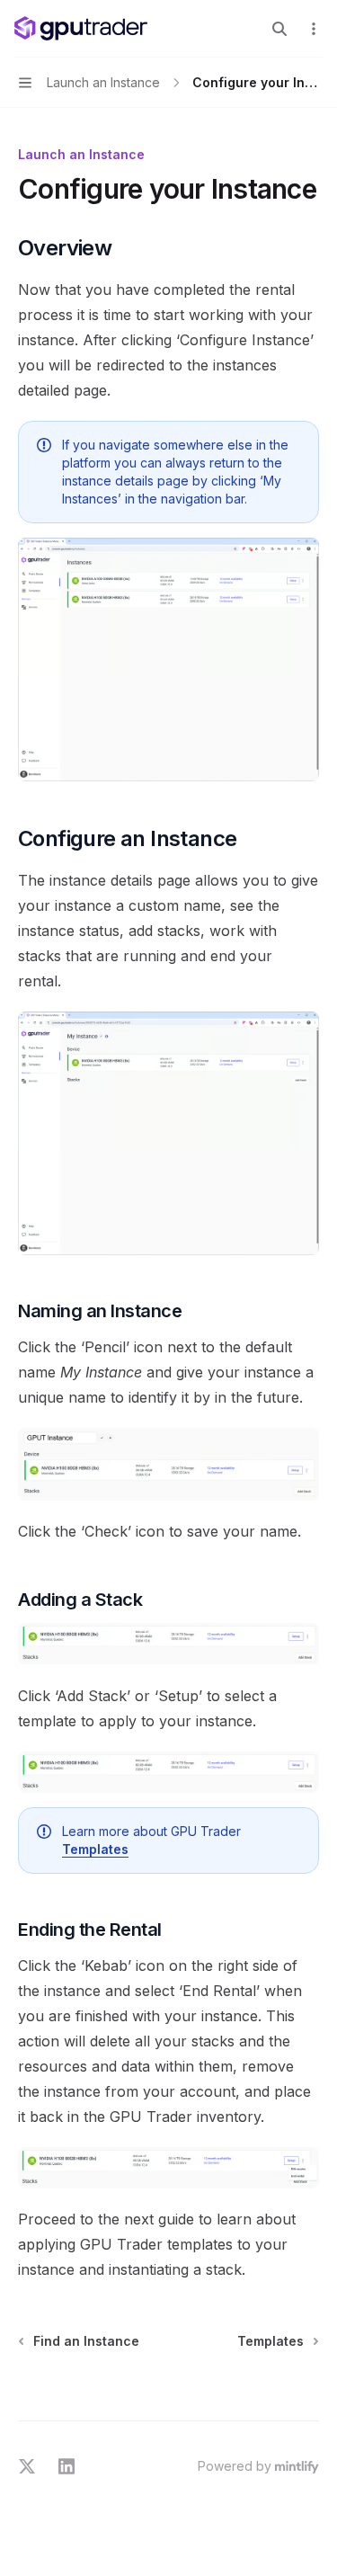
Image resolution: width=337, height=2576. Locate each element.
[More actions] (314, 29)
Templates (95, 1849)
